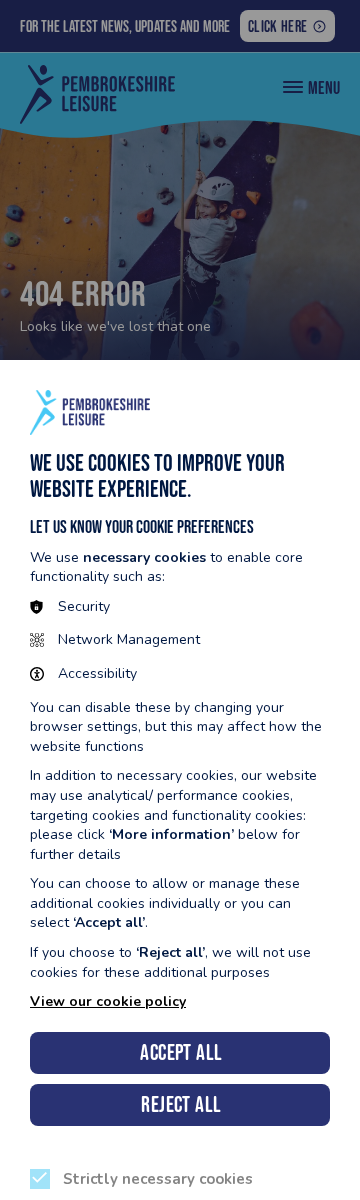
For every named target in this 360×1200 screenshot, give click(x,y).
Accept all (181, 1052)
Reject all (181, 1104)
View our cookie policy (108, 1001)
